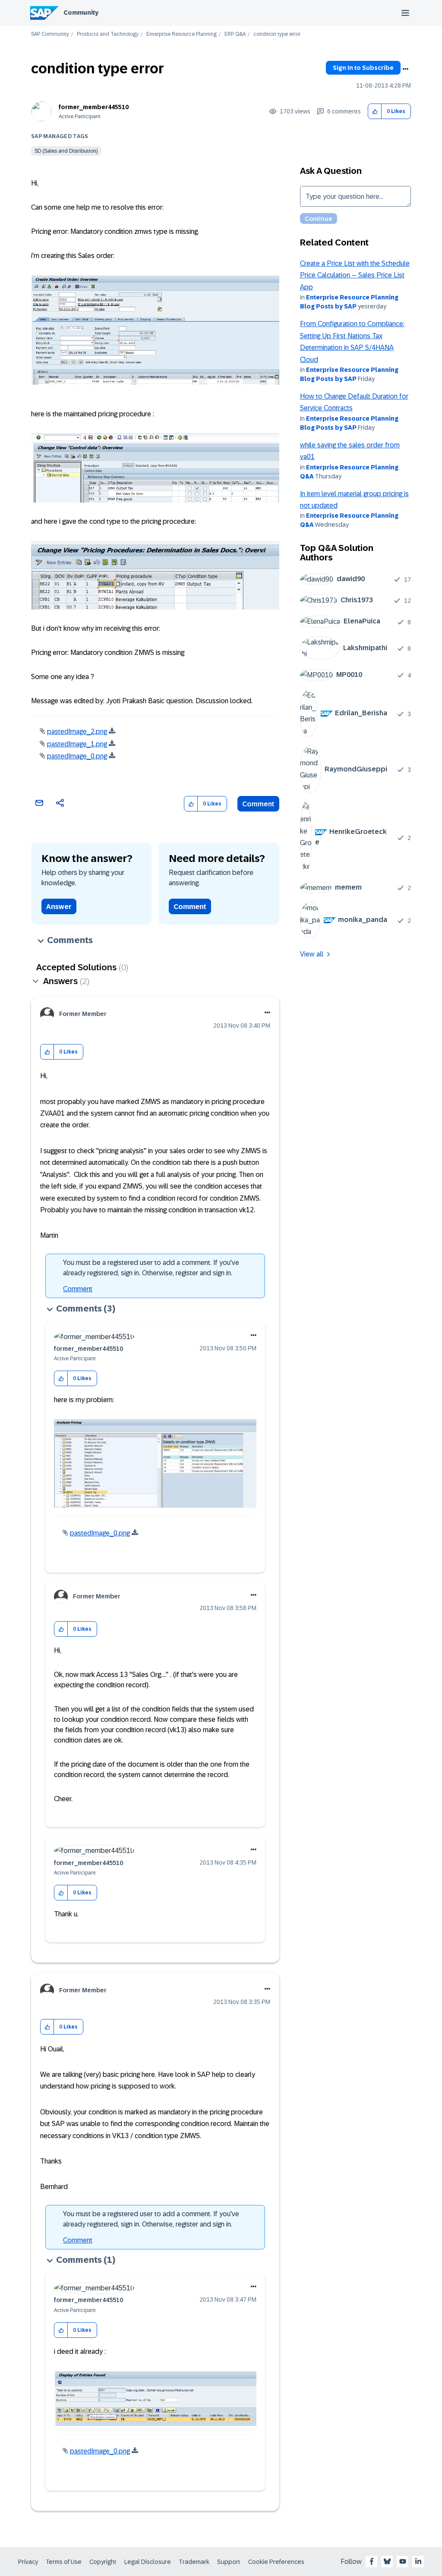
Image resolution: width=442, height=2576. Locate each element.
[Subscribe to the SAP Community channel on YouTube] (403, 2561)
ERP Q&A (235, 34)
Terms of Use (64, 2562)
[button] (375, 112)
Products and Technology (108, 34)
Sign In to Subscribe (363, 68)
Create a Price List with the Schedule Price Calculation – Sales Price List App (355, 275)
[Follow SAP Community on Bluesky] (387, 2561)
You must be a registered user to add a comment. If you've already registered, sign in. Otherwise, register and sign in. (151, 1268)
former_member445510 (94, 107)
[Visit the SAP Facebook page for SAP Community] (372, 2561)
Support (229, 2562)
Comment (258, 804)
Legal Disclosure (148, 2562)
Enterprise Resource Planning (182, 34)
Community (81, 13)
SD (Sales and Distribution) (66, 151)
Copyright (103, 2562)
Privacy (28, 2562)
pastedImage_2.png (77, 731)
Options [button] (405, 69)
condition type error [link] (277, 34)
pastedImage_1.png (77, 744)
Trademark (194, 2562)
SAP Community (50, 34)
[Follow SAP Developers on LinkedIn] (418, 2561)
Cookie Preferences (276, 2562)
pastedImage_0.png (77, 756)
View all (312, 954)
